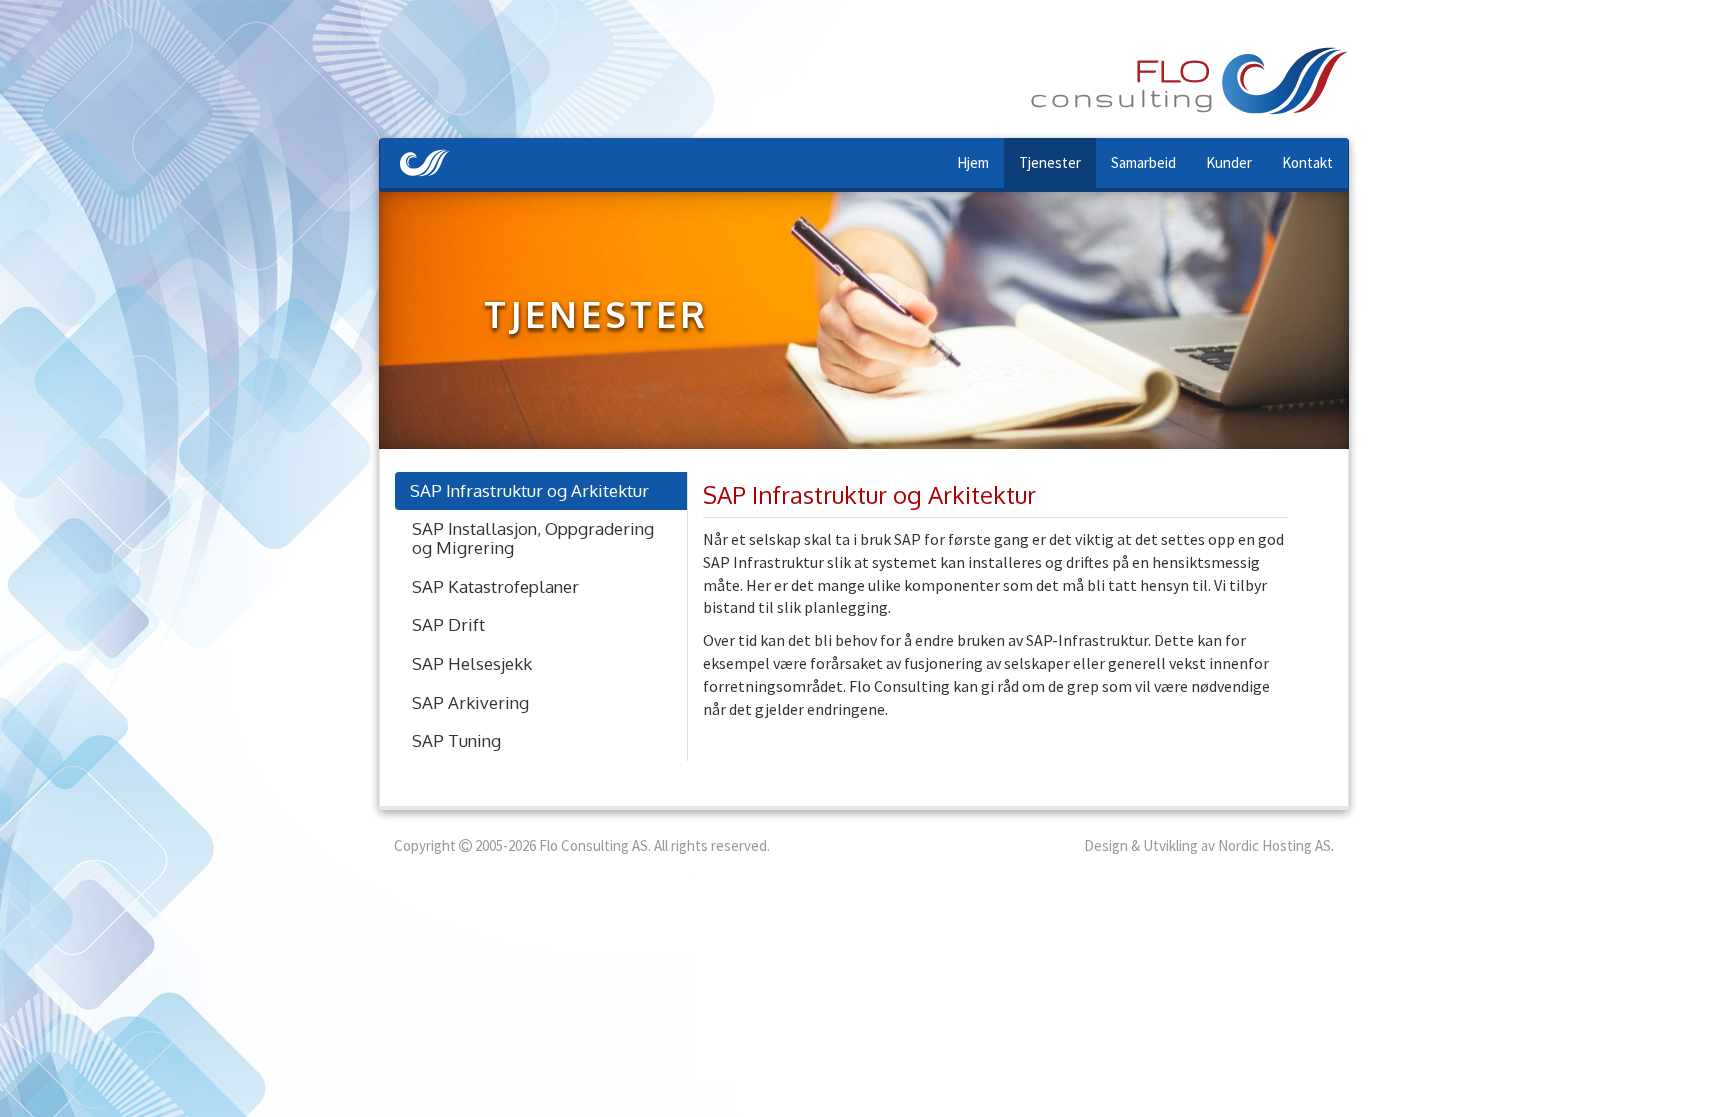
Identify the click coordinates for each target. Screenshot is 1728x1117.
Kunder (1229, 162)
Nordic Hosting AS (1274, 845)
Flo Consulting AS (593, 845)
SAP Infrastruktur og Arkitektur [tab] (529, 490)
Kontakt (1307, 162)
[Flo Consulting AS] (422, 163)
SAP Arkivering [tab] (470, 702)
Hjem (973, 162)
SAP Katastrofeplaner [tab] (495, 586)
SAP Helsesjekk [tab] (472, 663)
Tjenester (1050, 162)
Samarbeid (1143, 162)
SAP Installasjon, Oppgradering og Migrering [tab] (533, 538)
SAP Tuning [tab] (456, 740)
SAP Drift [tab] (448, 624)
